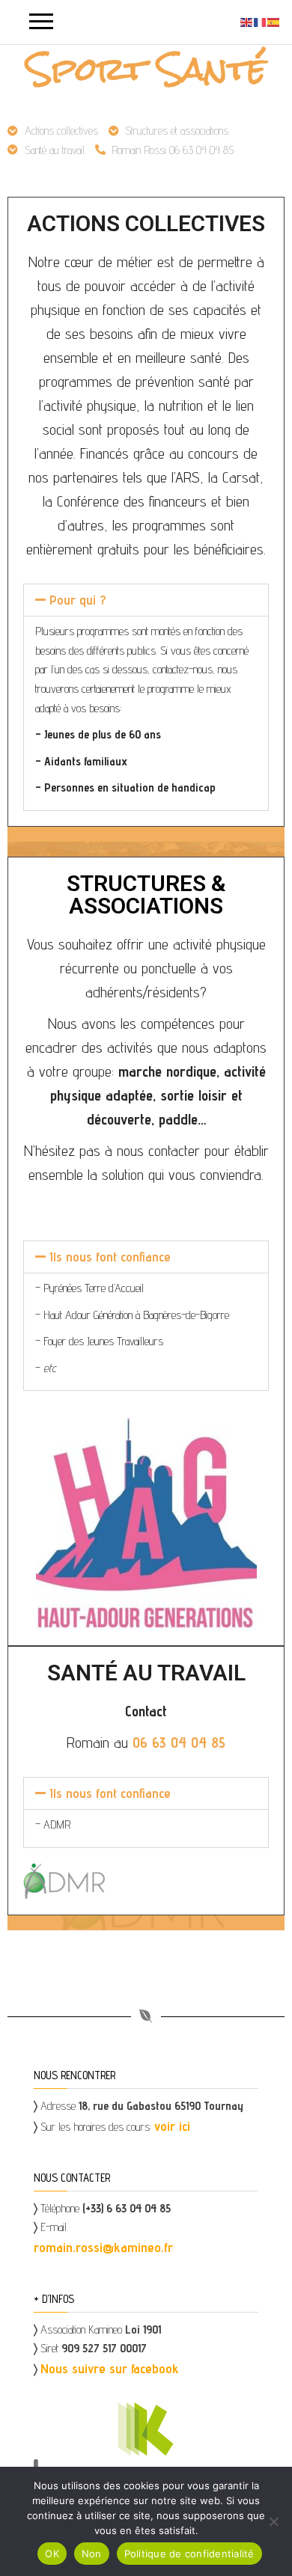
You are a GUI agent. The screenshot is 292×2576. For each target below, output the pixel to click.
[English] (247, 21)
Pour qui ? (78, 600)
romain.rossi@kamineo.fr (103, 2247)
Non (92, 2554)
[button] (146, 600)
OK (52, 2554)
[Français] (261, 21)
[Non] (273, 2521)
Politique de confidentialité (189, 2554)
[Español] (274, 21)
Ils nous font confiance (110, 1257)
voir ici (172, 2126)
